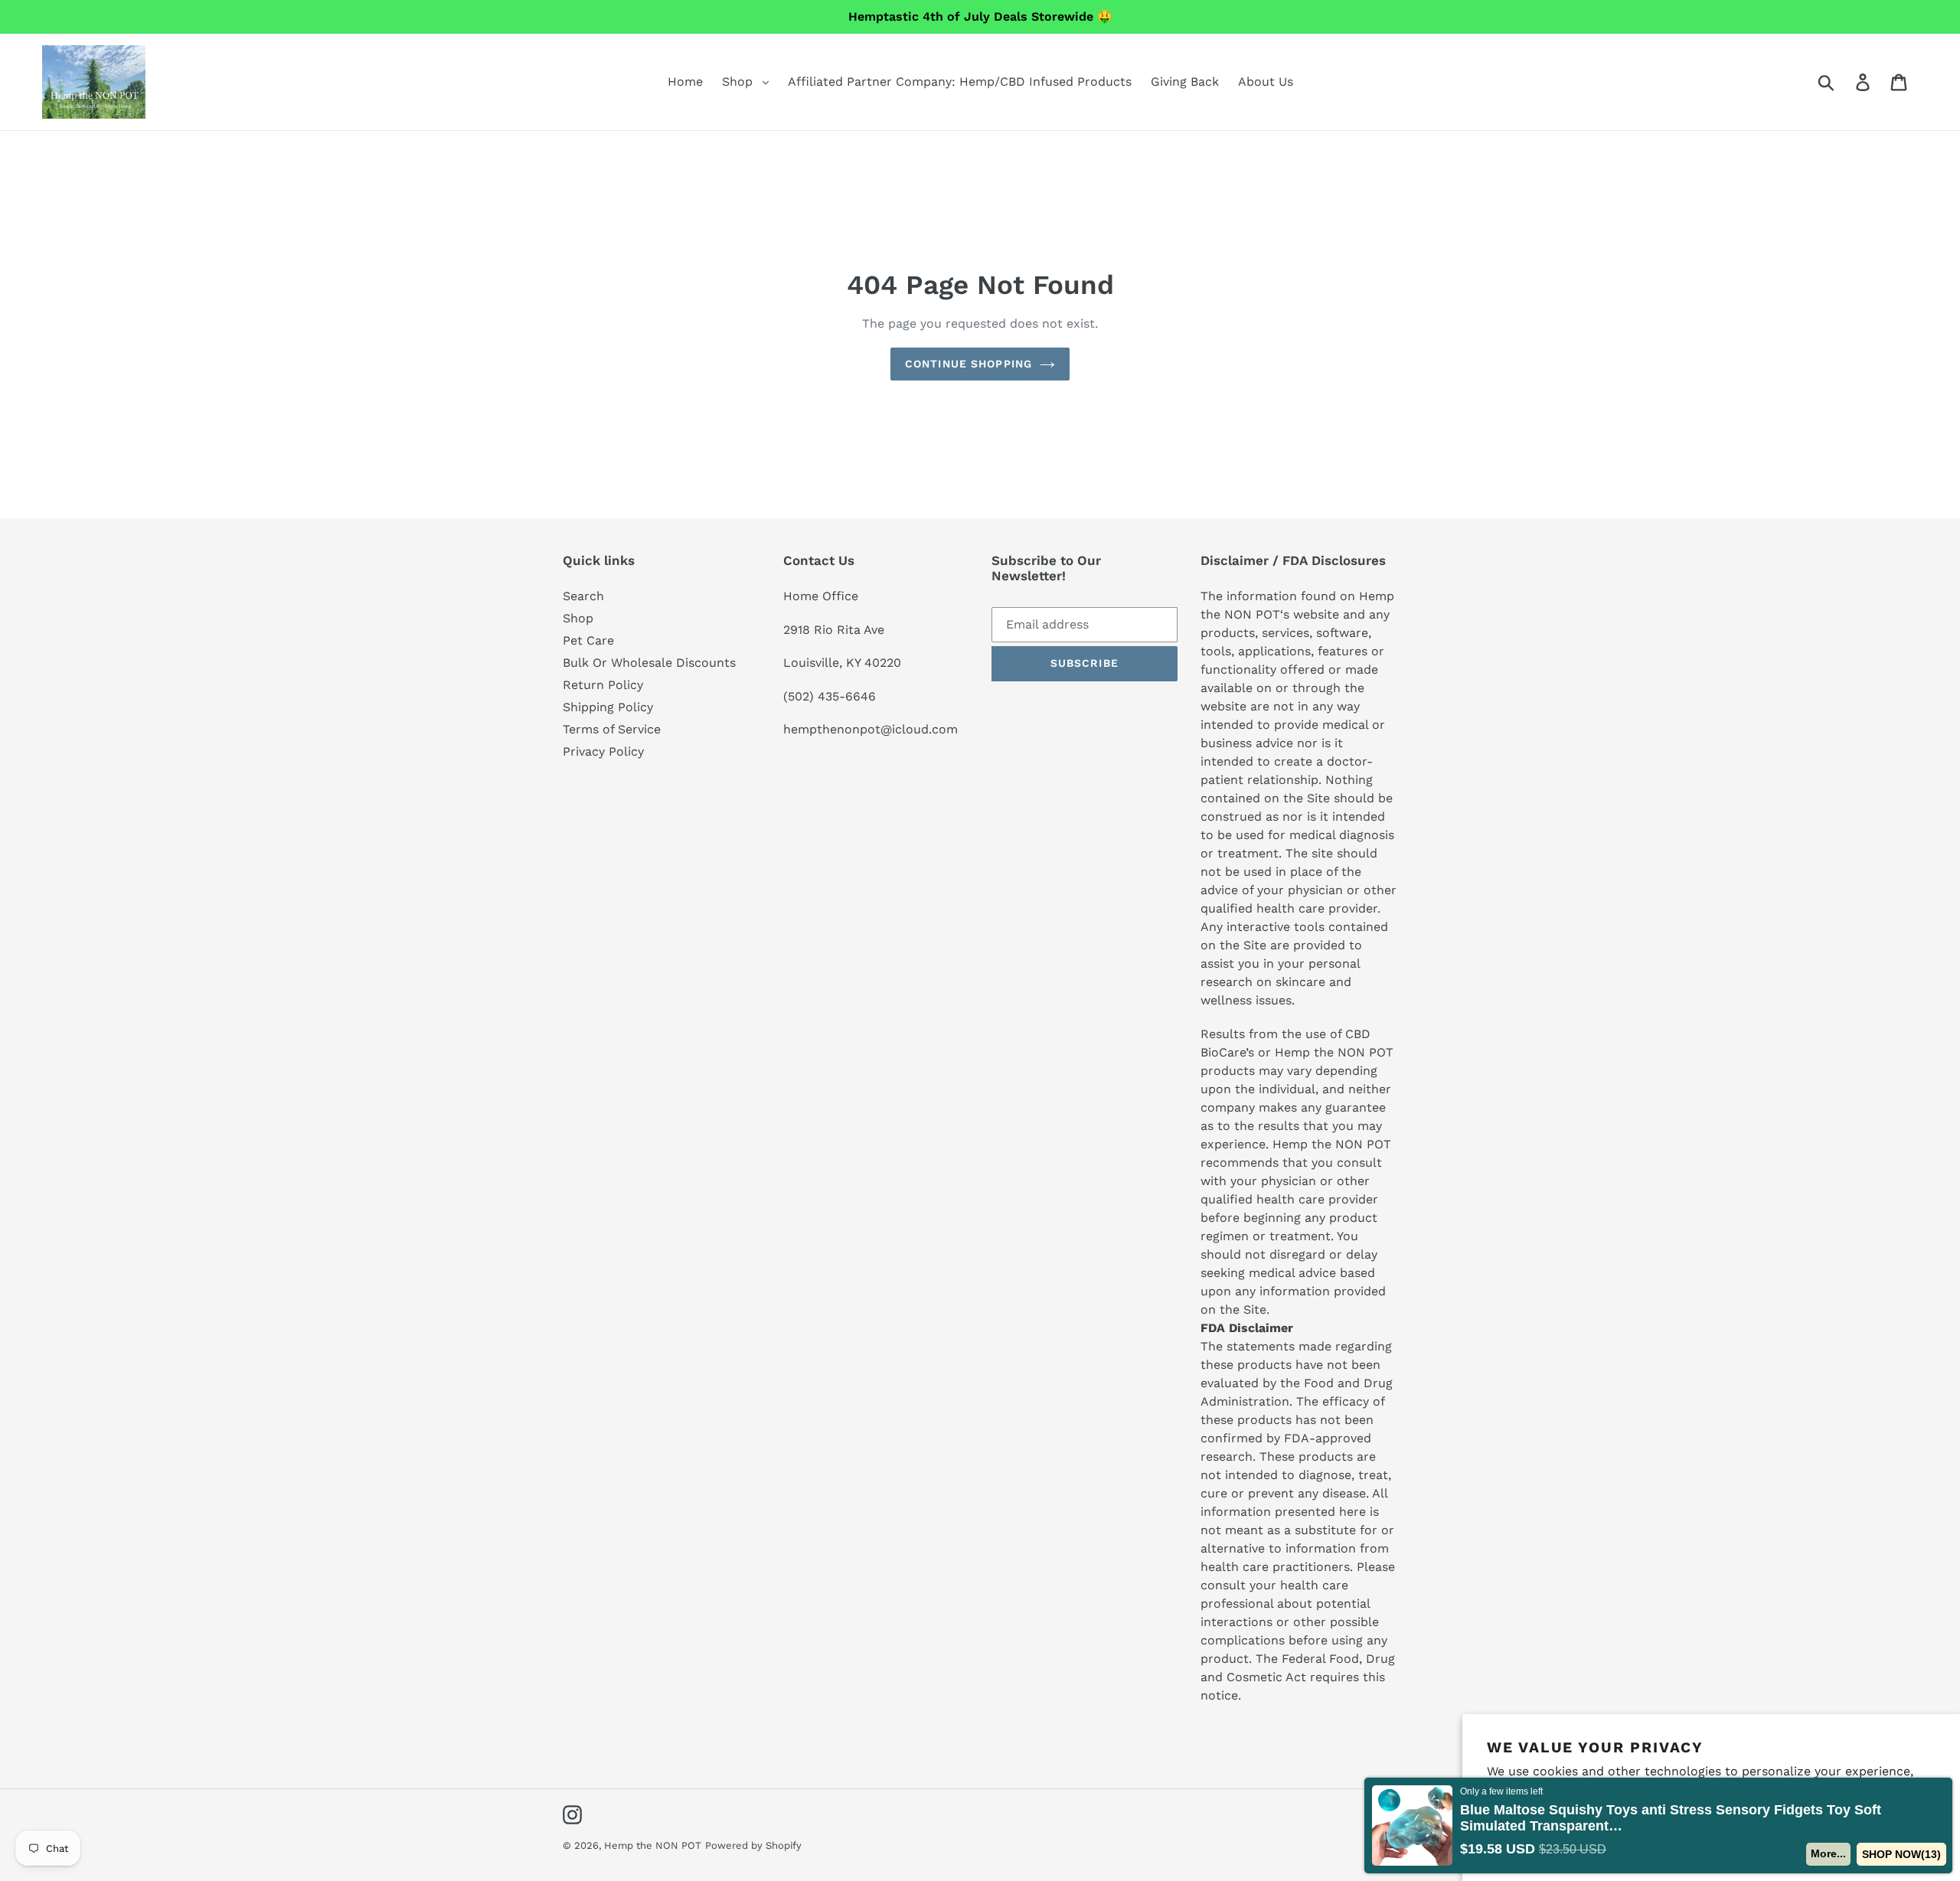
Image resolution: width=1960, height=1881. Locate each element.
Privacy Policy (603, 751)
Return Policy (603, 685)
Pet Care (588, 640)
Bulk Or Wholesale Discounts (649, 663)
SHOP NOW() (1901, 1854)
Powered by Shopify (753, 1845)
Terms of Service (612, 729)
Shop (578, 618)
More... (1828, 1853)
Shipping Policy (608, 707)
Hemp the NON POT (653, 1845)
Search (583, 596)
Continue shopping (969, 364)
